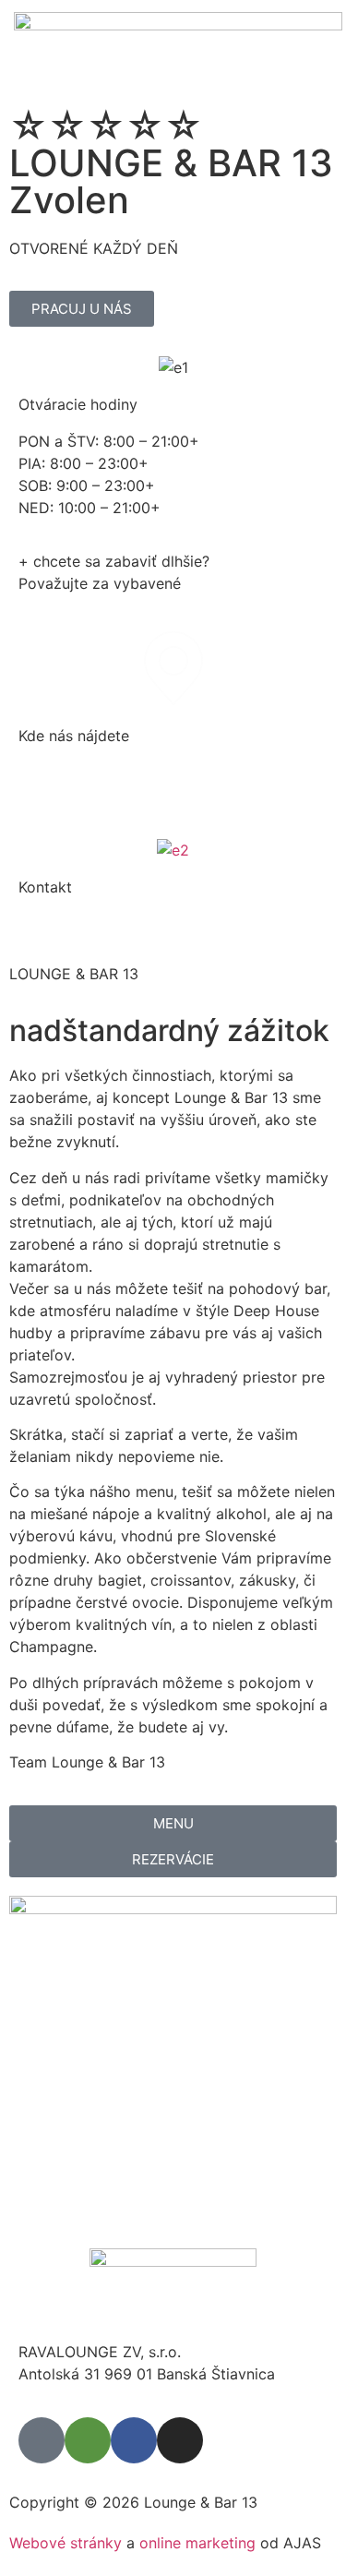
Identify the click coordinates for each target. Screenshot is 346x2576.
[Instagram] (180, 2440)
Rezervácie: (59, 924)
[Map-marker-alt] (42, 2440)
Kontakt (45, 887)
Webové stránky (66, 2543)
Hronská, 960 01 (76, 773)
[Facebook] (134, 2440)
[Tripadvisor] (88, 2440)
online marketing (197, 2543)
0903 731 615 (151, 924)
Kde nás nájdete (74, 736)
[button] (315, 49)
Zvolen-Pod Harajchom (99, 795)
